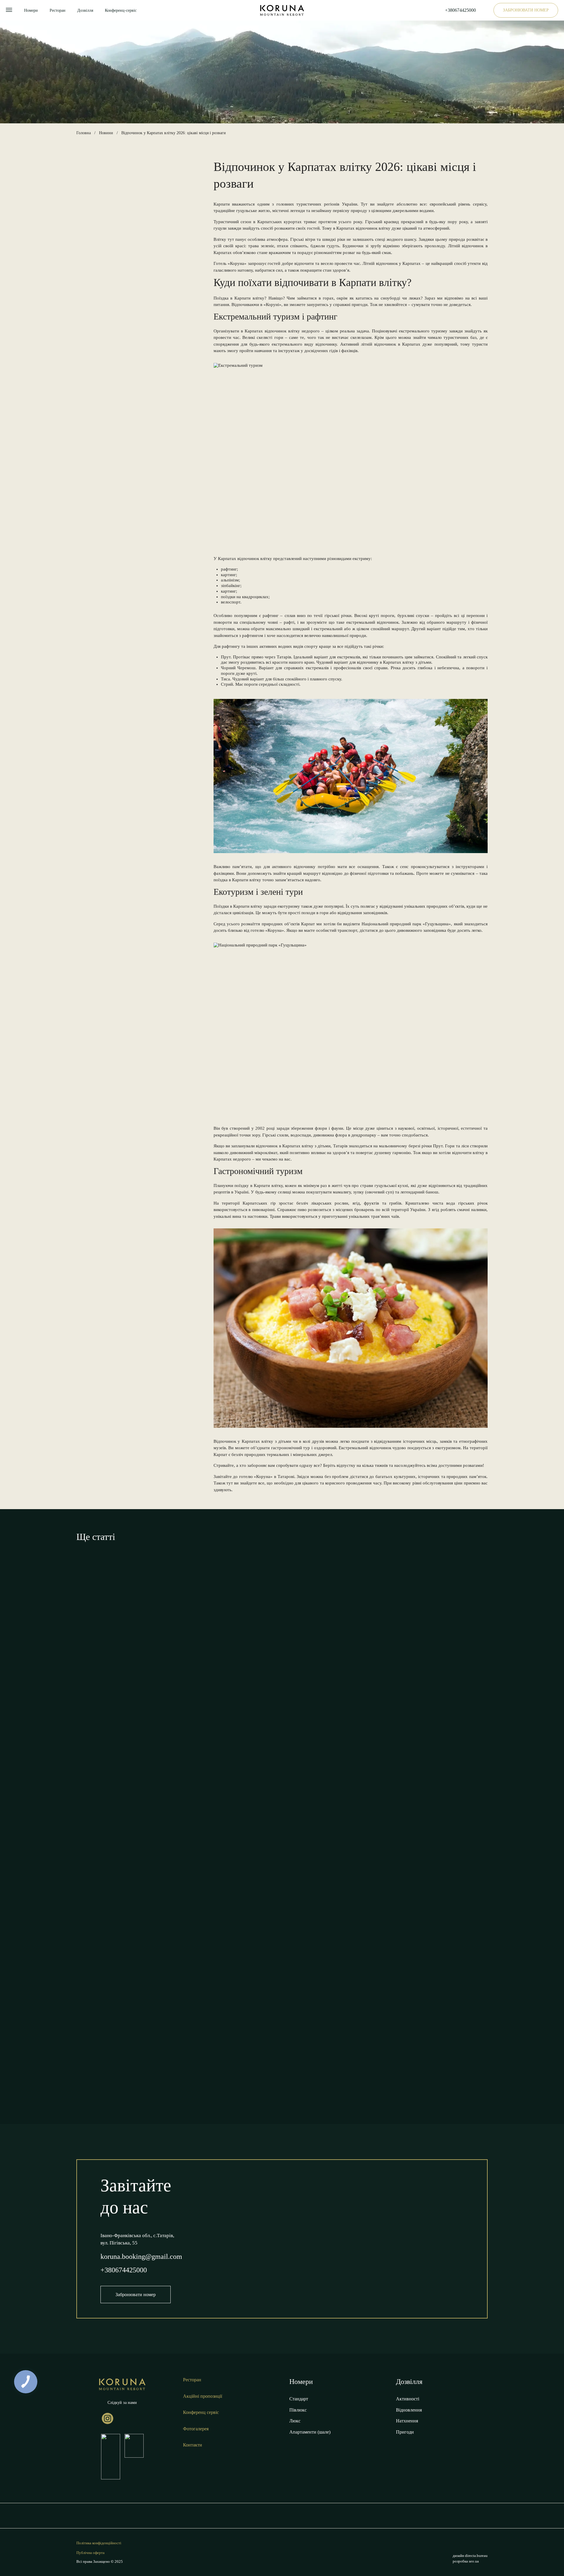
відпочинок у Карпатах (398, 263)
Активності (408, 2399)
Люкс (295, 2421)
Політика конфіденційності (99, 2543)
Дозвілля (85, 10)
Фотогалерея (196, 2429)
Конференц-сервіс (121, 10)
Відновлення (409, 2410)
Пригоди (405, 2432)
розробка (466, 2561)
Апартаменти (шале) (310, 2432)
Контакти (193, 2445)
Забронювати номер (136, 2295)
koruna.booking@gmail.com (141, 2256)
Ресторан (58, 10)
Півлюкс (298, 2410)
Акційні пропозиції (203, 2396)
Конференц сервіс (201, 2412)
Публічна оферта (90, 2553)
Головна (84, 133)
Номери (31, 10)
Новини (106, 133)
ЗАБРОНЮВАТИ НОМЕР (526, 10)
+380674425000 (460, 10)
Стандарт (299, 2399)
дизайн (470, 2556)
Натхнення (407, 2421)
